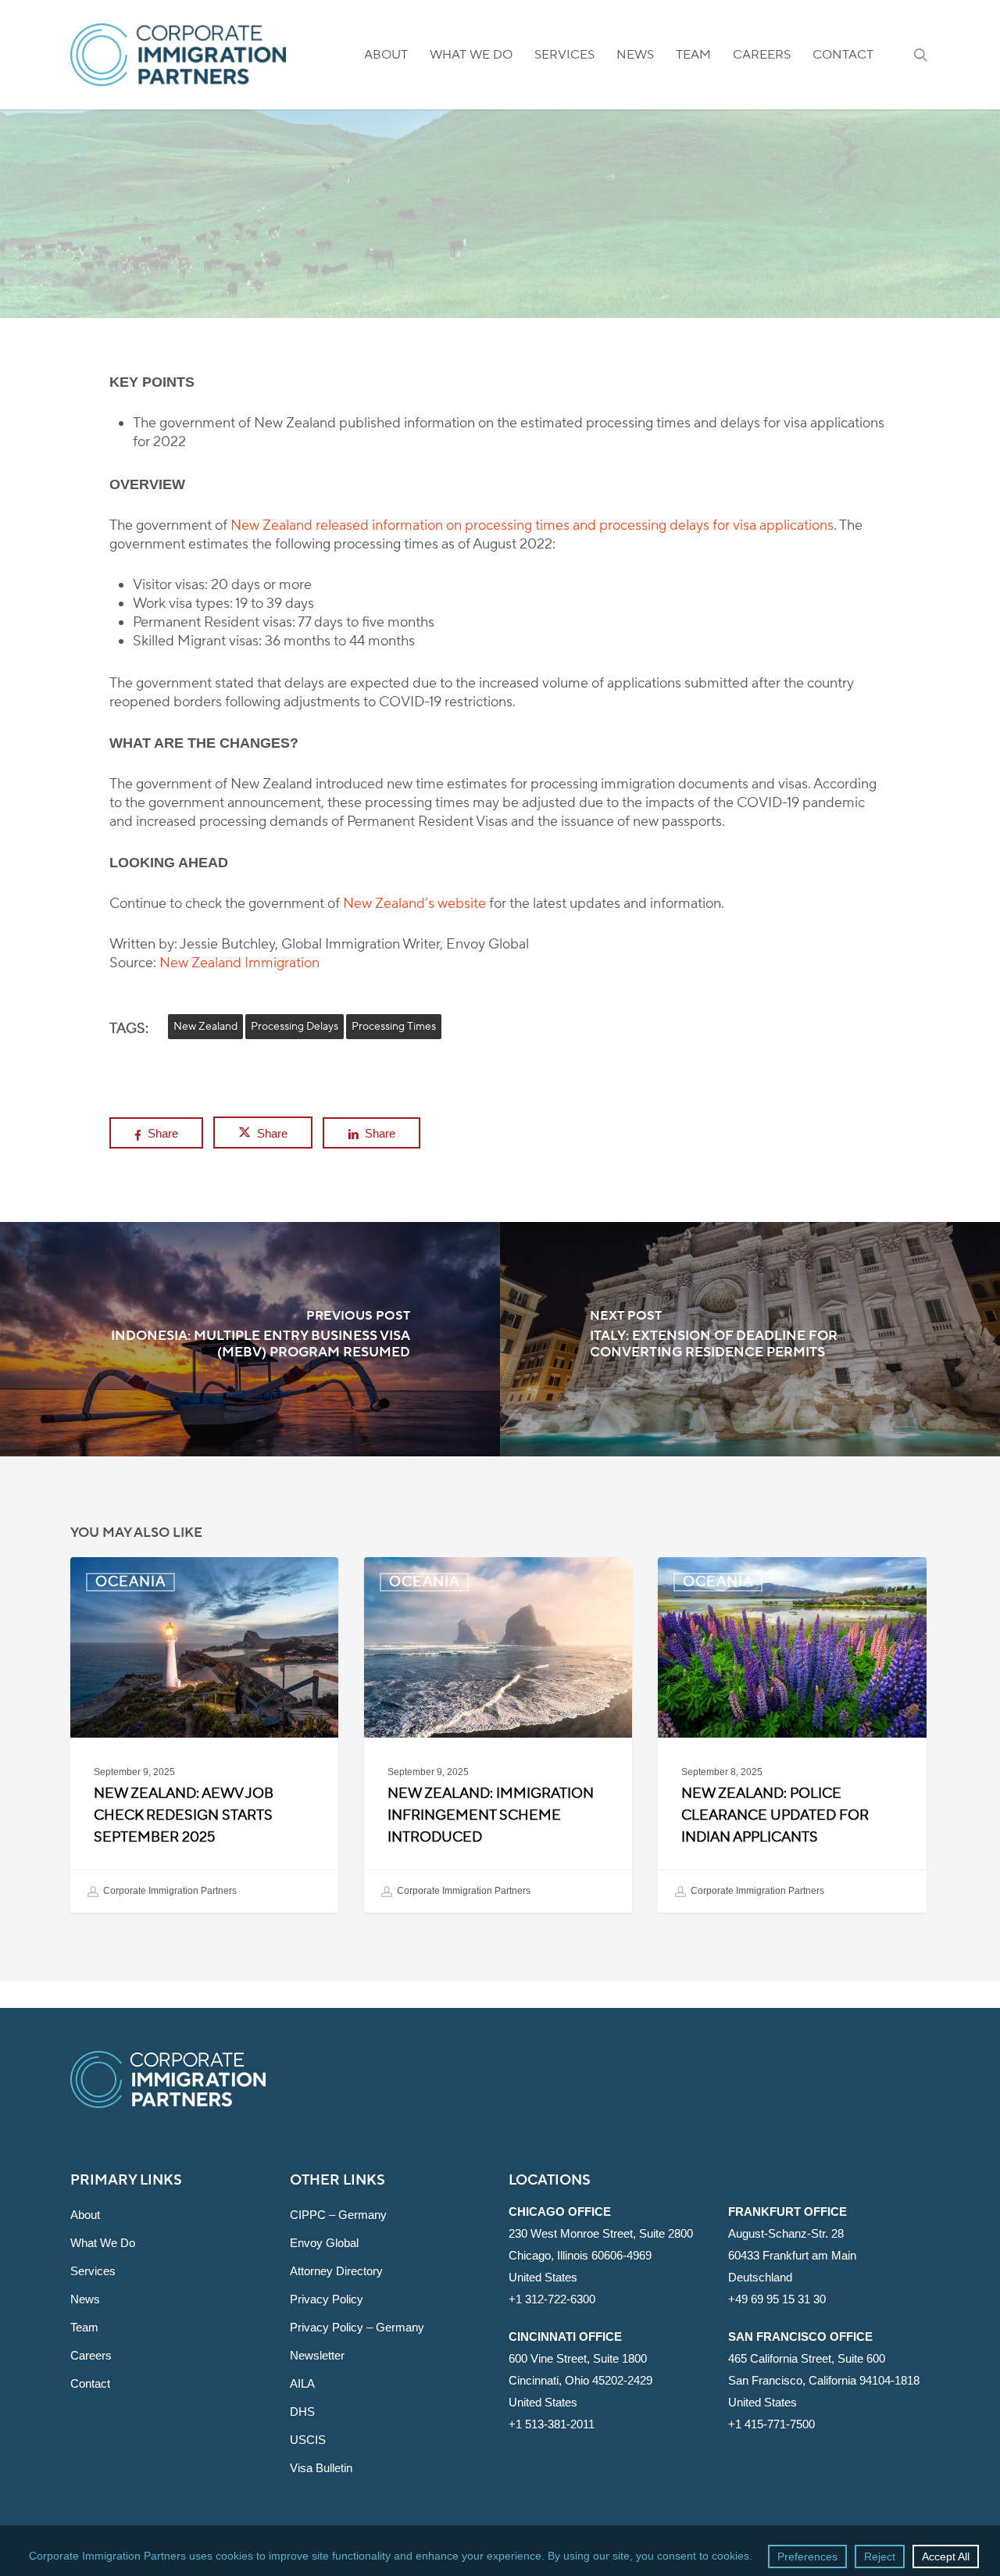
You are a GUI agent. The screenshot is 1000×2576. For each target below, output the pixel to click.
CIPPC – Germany (338, 2215)
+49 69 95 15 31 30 (777, 2299)
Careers (91, 2355)
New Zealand (205, 1027)
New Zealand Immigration (239, 963)
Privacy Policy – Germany (357, 2327)
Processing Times (394, 1027)
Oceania (500, 225)
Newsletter (317, 2355)
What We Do (103, 2243)
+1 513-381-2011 (552, 2424)
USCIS (308, 2440)
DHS (302, 2412)
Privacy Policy (327, 2299)
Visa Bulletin (321, 2468)
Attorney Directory (336, 2271)
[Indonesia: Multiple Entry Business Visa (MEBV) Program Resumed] (250, 1339)
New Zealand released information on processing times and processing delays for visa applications (532, 525)
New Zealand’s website (414, 904)
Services (93, 2271)
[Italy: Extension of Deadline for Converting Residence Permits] (750, 1339)
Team (84, 2327)
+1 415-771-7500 (771, 2424)
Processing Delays (295, 1027)
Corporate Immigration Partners (169, 1891)
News (85, 2299)
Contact (90, 2383)
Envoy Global (324, 2243)
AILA (302, 2383)
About (85, 2215)
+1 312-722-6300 (552, 2299)
